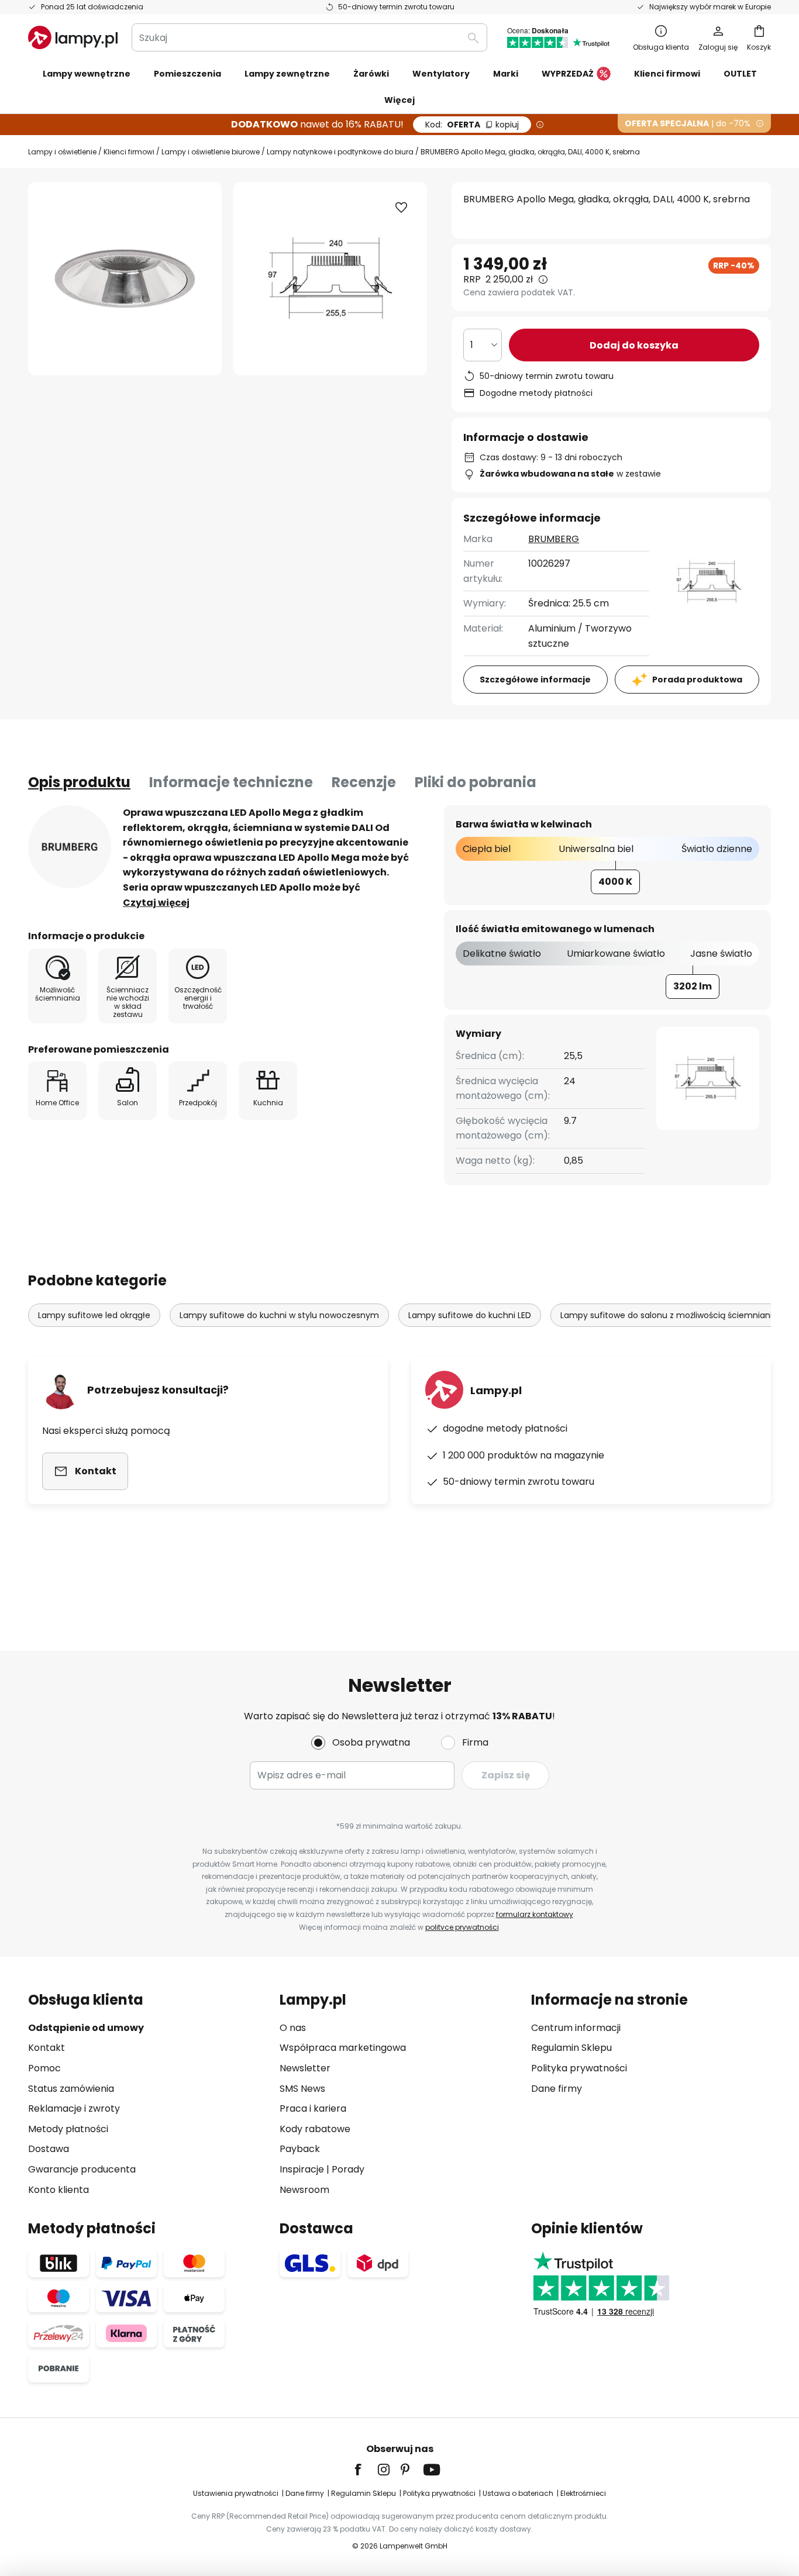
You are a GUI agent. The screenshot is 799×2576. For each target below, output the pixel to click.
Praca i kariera (313, 2108)
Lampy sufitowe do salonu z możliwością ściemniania (669, 1315)
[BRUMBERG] (70, 847)
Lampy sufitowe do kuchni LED (470, 1315)
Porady (348, 2169)
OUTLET (740, 74)
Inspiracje (302, 2169)
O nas (293, 2028)
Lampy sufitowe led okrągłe (94, 1315)
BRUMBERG (554, 539)
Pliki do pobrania (476, 782)
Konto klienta (58, 2190)
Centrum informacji (576, 2028)
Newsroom (304, 2190)
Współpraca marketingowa (343, 2048)
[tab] (79, 782)
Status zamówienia (71, 2089)
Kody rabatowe (315, 2129)
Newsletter (305, 2068)
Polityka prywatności (579, 2068)
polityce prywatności (462, 1927)
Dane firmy (557, 2089)
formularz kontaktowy (535, 1914)
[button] (401, 208)
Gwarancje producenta (82, 2169)
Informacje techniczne (231, 782)
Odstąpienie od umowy (86, 2028)
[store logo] (73, 37)
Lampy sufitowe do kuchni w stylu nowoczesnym (279, 1315)
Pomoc (44, 2068)
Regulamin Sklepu (571, 2048)
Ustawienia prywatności (236, 2493)
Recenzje (364, 782)
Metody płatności (68, 2129)
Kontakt (47, 2048)
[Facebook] (366, 2470)
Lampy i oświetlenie (62, 152)
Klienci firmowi (129, 152)
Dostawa (49, 2149)
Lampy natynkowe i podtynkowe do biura (340, 152)
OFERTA (472, 125)
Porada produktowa (697, 680)
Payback (300, 2149)
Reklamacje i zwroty (74, 2108)
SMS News (302, 2089)
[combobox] (309, 37)
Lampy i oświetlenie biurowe (211, 152)
